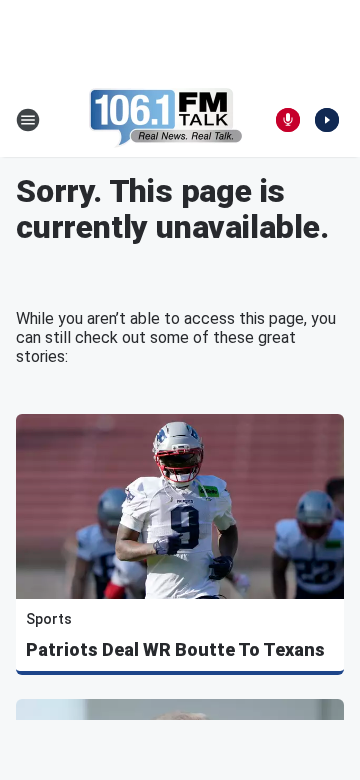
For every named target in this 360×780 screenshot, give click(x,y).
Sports (49, 619)
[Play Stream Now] (327, 120)
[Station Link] (166, 120)
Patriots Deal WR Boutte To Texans (175, 649)
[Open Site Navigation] (28, 120)
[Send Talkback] (288, 120)
